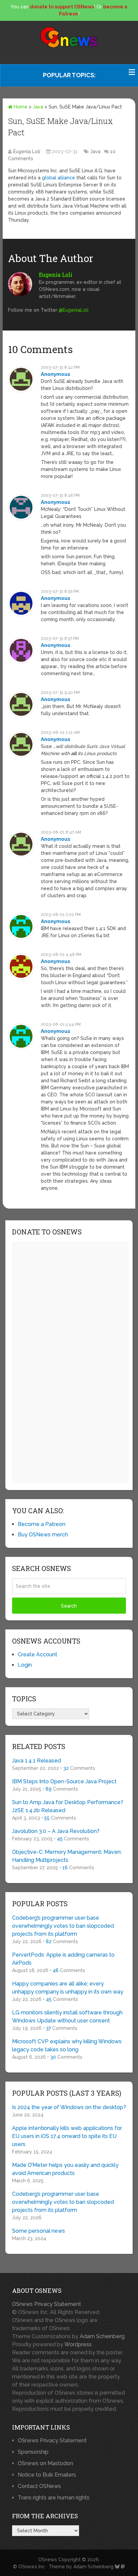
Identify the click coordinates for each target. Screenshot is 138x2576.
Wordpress (78, 2344)
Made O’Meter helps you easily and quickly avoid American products (65, 2169)
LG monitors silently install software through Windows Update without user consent (67, 2017)
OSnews (48, 2560)
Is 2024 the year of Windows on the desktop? (69, 2107)
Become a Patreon (42, 1524)
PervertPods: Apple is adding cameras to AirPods (63, 1959)
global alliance (58, 178)
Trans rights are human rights (54, 2498)
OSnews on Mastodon (45, 2463)
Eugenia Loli (27, 151)
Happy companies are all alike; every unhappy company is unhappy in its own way (68, 1988)
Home (20, 107)
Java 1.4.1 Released (37, 1761)
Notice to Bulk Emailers (47, 2475)
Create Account (38, 1654)
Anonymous (56, 374)
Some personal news (39, 2231)
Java (38, 107)
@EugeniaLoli (74, 310)
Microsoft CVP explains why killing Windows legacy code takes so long (67, 2045)
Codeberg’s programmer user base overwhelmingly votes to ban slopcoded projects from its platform (63, 1926)
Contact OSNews (39, 2486)
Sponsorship (33, 2452)
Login (25, 1665)
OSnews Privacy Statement (47, 2304)
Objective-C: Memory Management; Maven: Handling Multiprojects (67, 1856)
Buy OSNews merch (43, 1535)
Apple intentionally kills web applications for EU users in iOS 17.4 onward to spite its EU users (67, 2136)
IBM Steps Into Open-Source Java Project (64, 1781)
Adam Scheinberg (102, 2336)
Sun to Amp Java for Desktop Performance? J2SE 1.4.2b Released (68, 1806)
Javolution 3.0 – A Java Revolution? (56, 1831)
